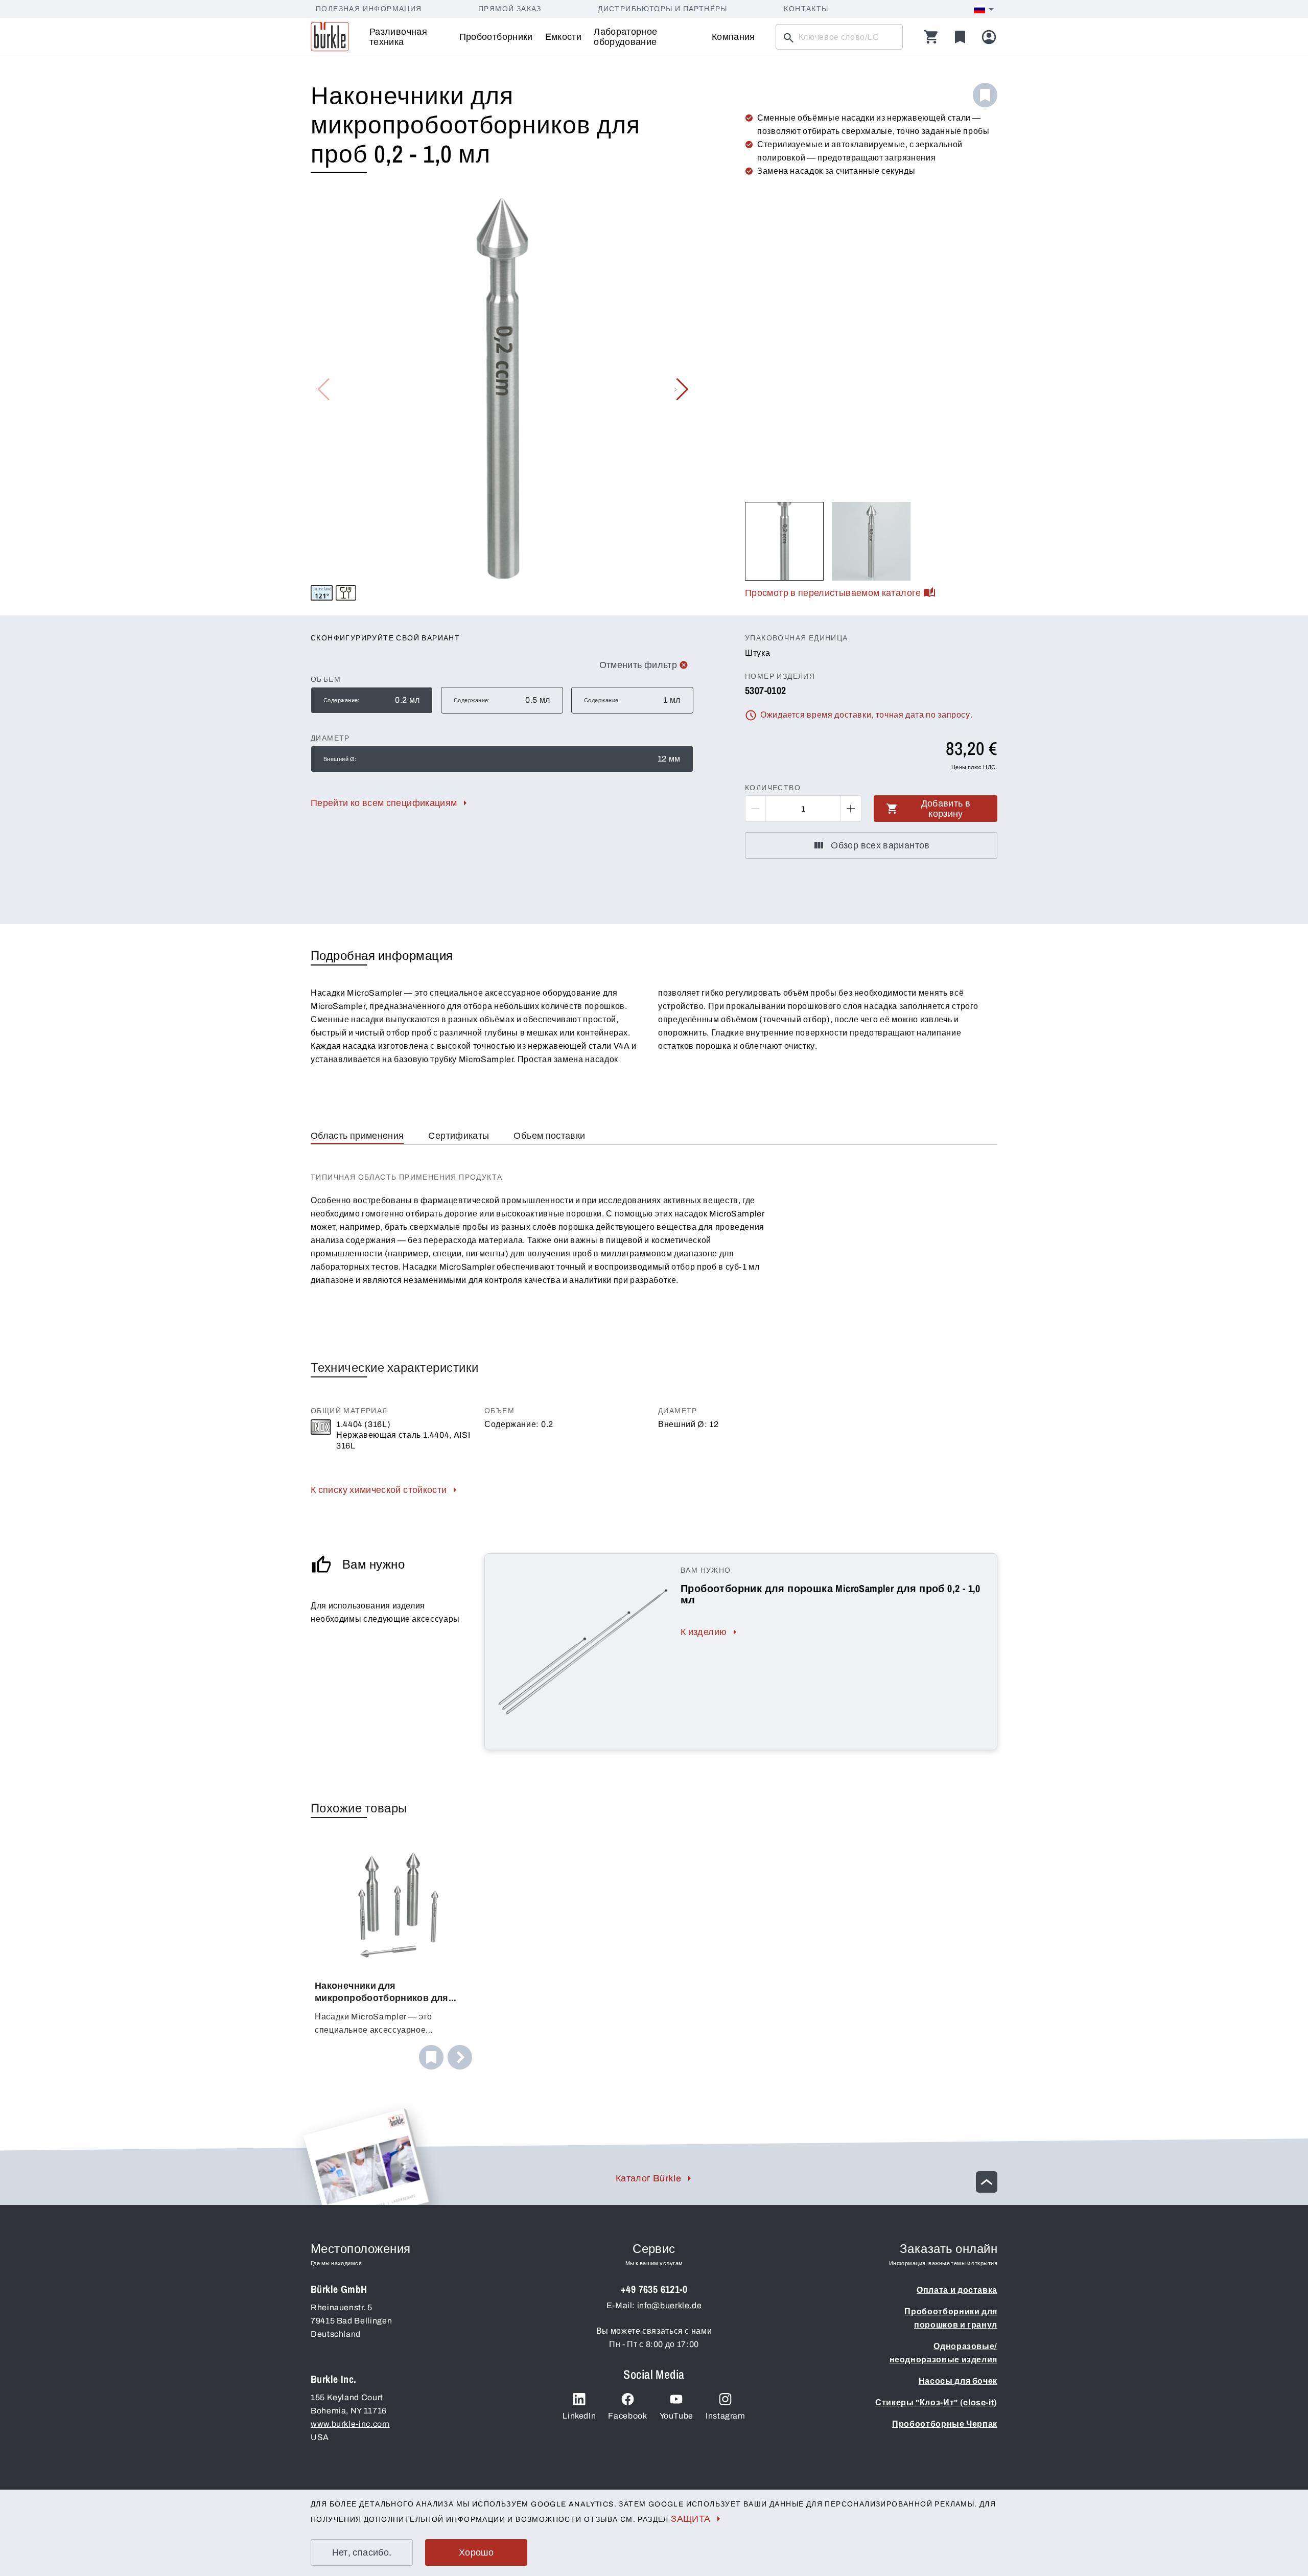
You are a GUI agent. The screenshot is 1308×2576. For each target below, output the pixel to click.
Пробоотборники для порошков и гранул (951, 2318)
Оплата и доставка (957, 2290)
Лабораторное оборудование (625, 37)
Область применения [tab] (357, 1136)
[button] (681, 389)
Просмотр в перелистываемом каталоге (833, 593)
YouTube (676, 2416)
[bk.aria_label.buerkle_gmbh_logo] (330, 37)
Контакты (806, 9)
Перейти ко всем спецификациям (384, 803)
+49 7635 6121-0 (654, 2289)
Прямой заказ (510, 9)
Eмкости (564, 37)
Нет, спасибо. (362, 2552)
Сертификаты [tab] (459, 1136)
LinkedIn (579, 2416)
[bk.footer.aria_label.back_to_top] (987, 2182)
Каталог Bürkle (648, 2178)
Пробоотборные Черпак (945, 2424)
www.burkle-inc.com (350, 2424)
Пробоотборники (496, 37)
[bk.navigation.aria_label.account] (989, 37)
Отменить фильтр (638, 665)
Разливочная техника (398, 37)
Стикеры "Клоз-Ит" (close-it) (936, 2402)
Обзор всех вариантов (880, 845)
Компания (733, 37)
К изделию (704, 1632)
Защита (691, 2519)
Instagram (726, 2416)
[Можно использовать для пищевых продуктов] (346, 593)
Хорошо (476, 2552)
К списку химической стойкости (379, 1490)
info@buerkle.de (670, 2305)
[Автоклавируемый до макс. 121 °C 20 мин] (322, 593)
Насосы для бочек (958, 2381)
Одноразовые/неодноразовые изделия (943, 2353)
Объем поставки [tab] (549, 1136)
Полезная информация (369, 9)
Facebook (627, 2416)
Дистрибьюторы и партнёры (663, 9)
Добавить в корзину (946, 809)
